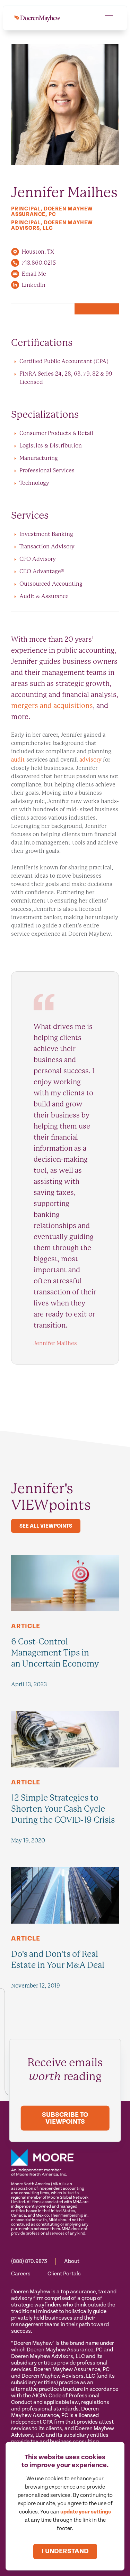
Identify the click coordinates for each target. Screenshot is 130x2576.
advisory (90, 760)
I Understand (65, 2551)
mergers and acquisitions (52, 706)
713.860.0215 (39, 263)
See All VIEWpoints (46, 1526)
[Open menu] (109, 18)
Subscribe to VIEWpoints (65, 2118)
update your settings (86, 2512)
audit (19, 760)
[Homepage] (37, 18)
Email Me (34, 274)
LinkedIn (34, 285)
